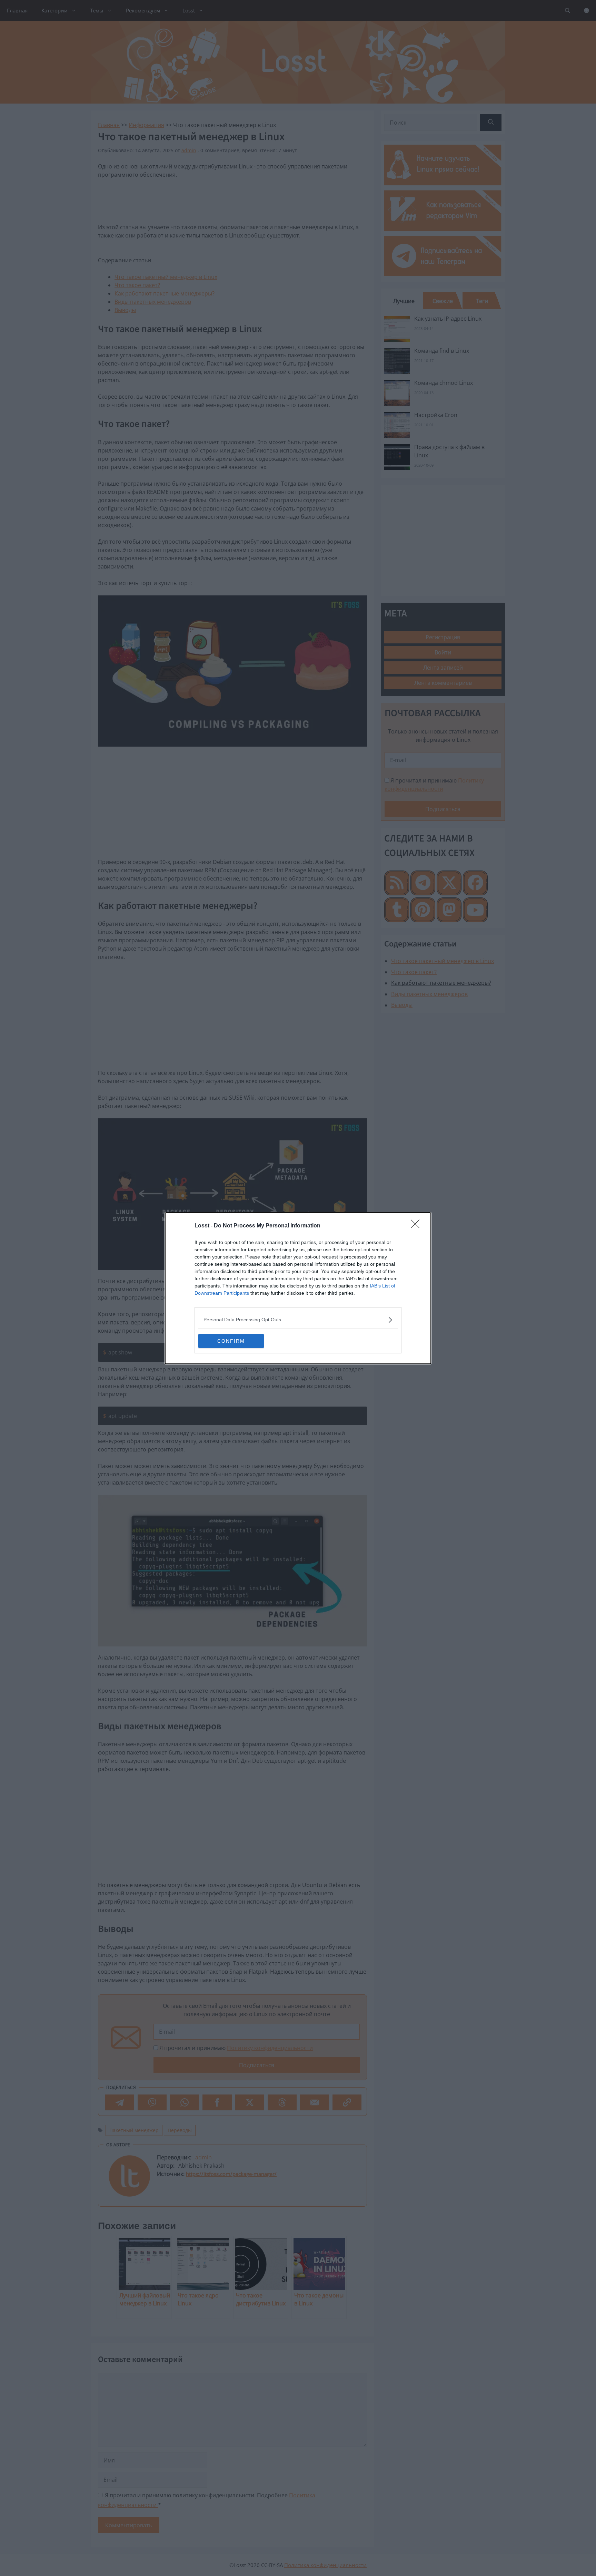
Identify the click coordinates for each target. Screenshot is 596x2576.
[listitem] (298, 1320)
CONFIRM (231, 1341)
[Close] (417, 1226)
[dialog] (298, 1288)
